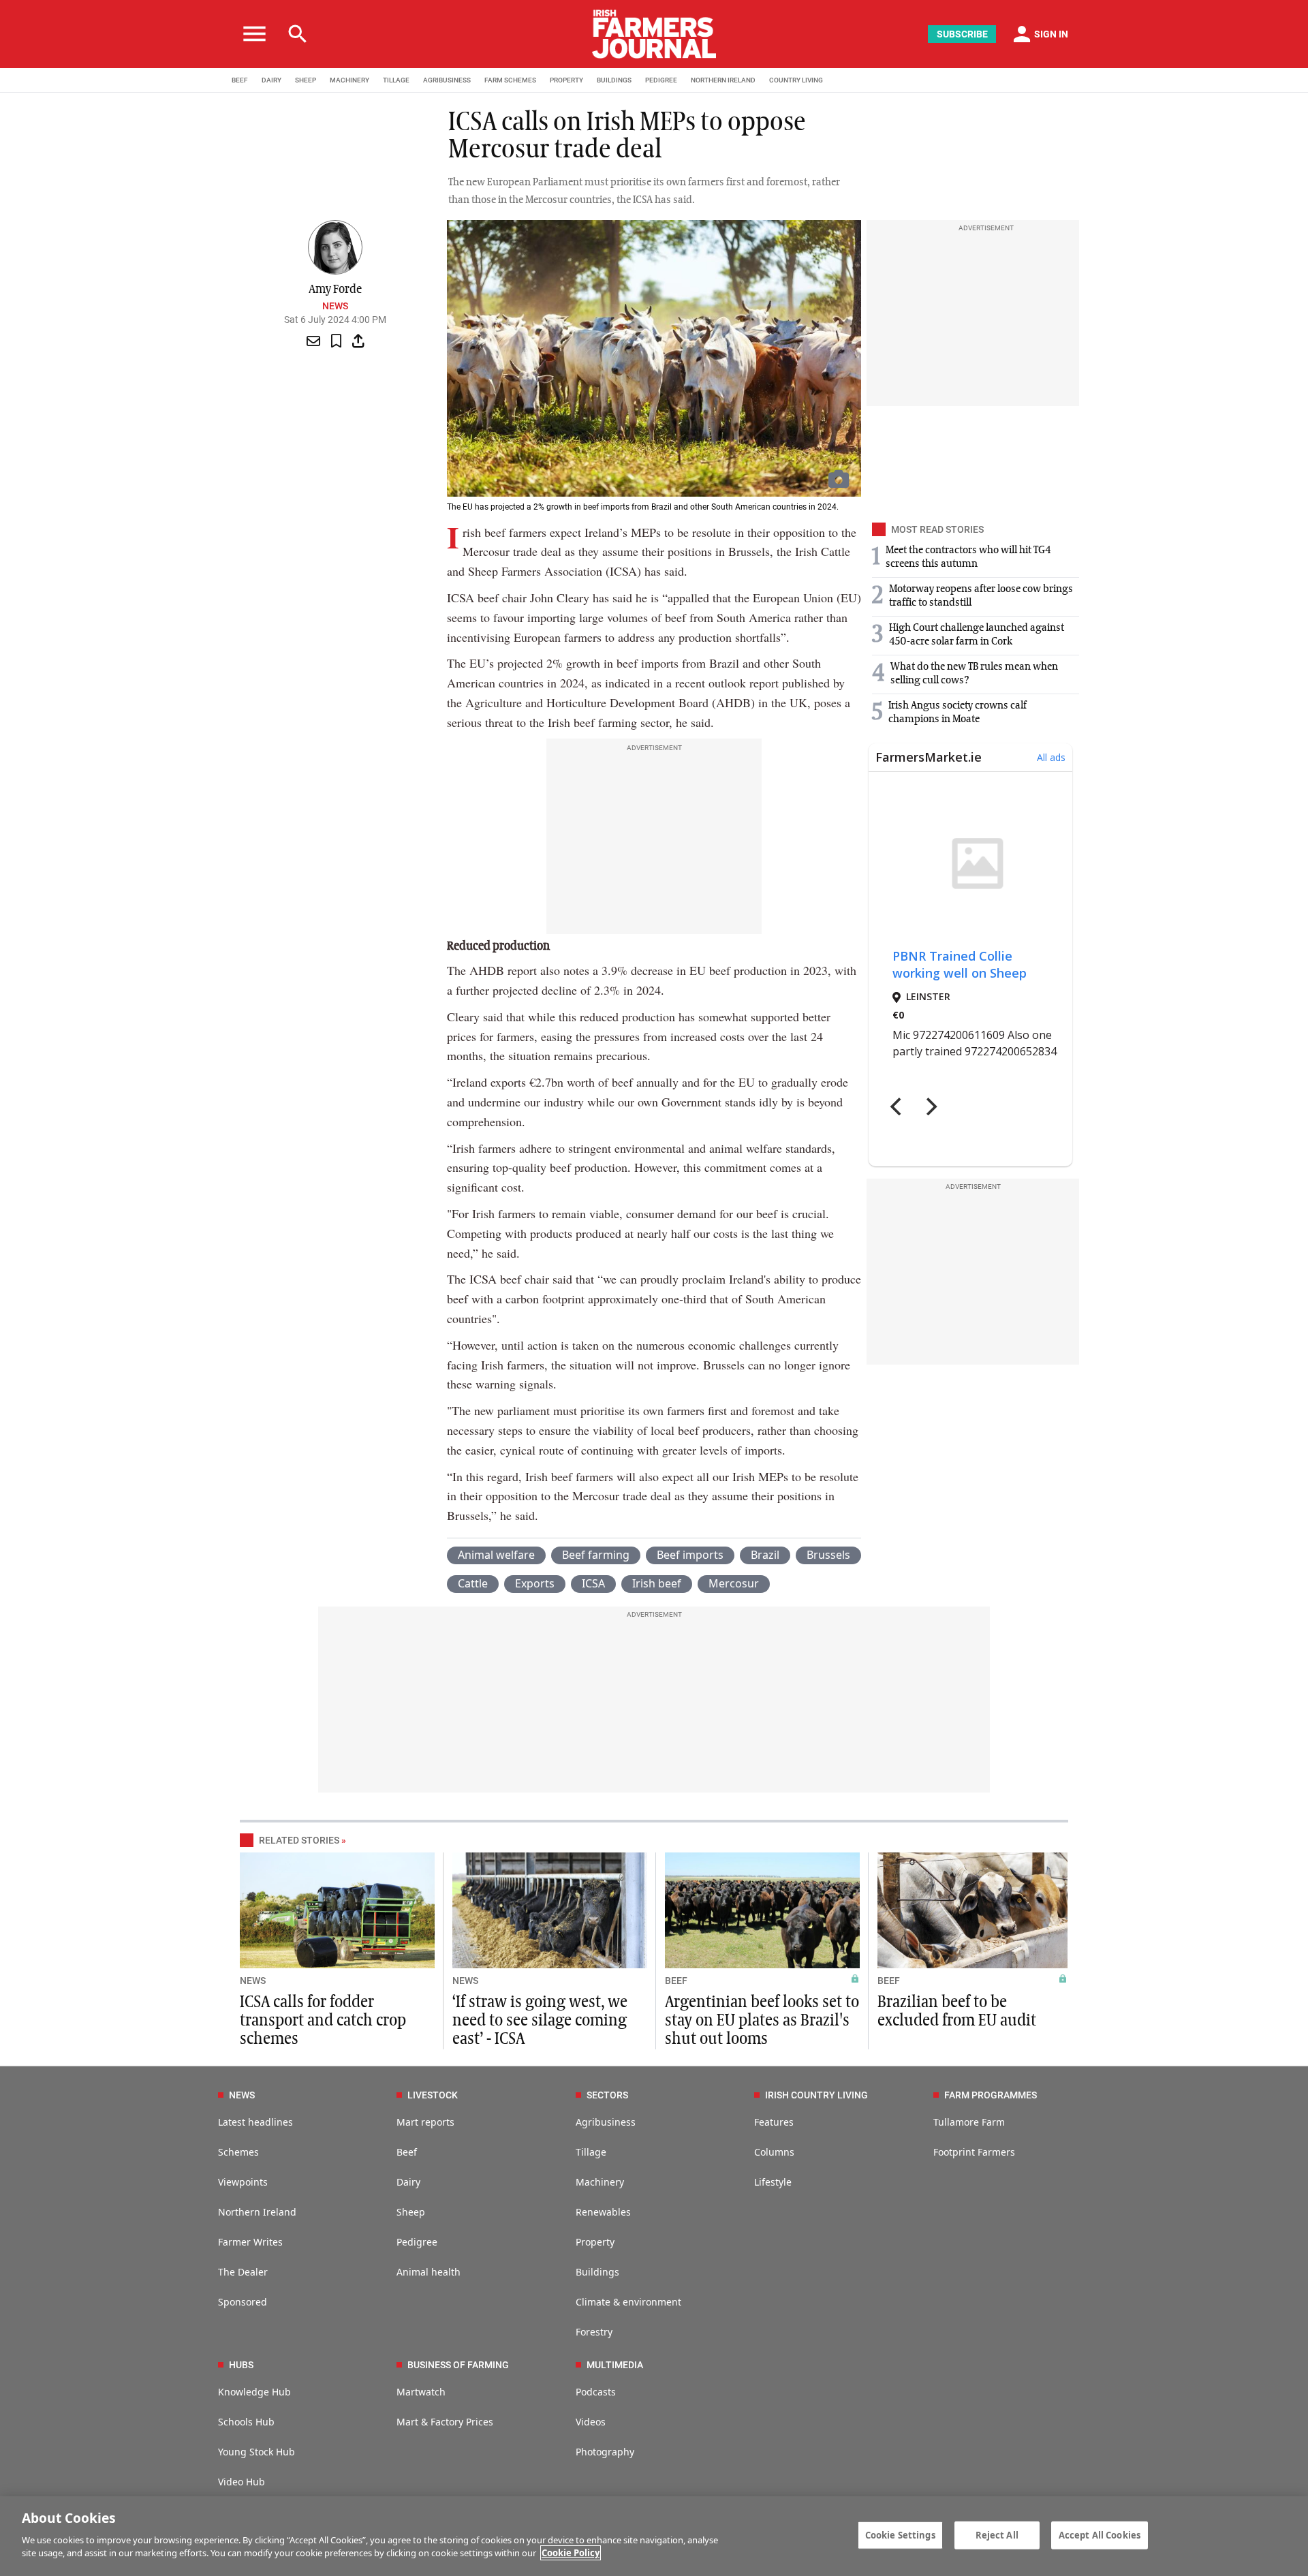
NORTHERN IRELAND (723, 80)
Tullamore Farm (969, 2122)
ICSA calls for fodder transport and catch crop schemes (323, 2021)
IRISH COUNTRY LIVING (816, 2095)
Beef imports (690, 1555)
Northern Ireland (257, 2212)
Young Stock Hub (256, 2452)
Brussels (828, 1555)
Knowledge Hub (254, 2392)
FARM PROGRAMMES (991, 2095)
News (335, 306)
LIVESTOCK (433, 2095)
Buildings (597, 2272)
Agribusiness (606, 2122)
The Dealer (243, 2272)
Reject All (997, 2534)
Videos (591, 2422)
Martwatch (421, 2392)
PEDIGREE (661, 80)
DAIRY (271, 80)
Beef (407, 2152)
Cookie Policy (571, 2553)
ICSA (593, 1583)
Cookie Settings (900, 2534)
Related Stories (299, 1840)
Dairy (408, 2182)
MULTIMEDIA (615, 2365)
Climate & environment (628, 2302)
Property (595, 2242)
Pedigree (417, 2242)
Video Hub (242, 2482)
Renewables (603, 2212)
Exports (535, 1583)
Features (774, 2122)
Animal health (429, 2272)
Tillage (591, 2152)
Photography (605, 2452)
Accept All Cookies (1100, 2534)
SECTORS (607, 2095)
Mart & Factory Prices (445, 2422)
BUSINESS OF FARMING (458, 2365)
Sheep (411, 2212)
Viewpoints (243, 2182)
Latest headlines (255, 2122)
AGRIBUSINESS (447, 80)
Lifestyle (773, 2182)
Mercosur (734, 1583)
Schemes (238, 2152)
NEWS (253, 1981)
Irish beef (657, 1583)
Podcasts (596, 2392)
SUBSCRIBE (962, 34)
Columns (774, 2152)
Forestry (594, 2332)
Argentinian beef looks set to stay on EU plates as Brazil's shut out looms (762, 2021)
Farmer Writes (250, 2242)
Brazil (765, 1555)
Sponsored (243, 2302)
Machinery (600, 2182)
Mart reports (425, 2122)
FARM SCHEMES (510, 80)
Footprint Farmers (974, 2152)
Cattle (473, 1583)
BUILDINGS (614, 80)
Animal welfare (496, 1555)
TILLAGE (396, 80)
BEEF (240, 80)
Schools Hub (246, 2422)
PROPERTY (566, 80)
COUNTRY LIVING (796, 80)
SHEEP (306, 80)
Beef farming (596, 1555)
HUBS (241, 2365)
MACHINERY (349, 80)
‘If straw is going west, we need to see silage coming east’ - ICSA (540, 2021)
